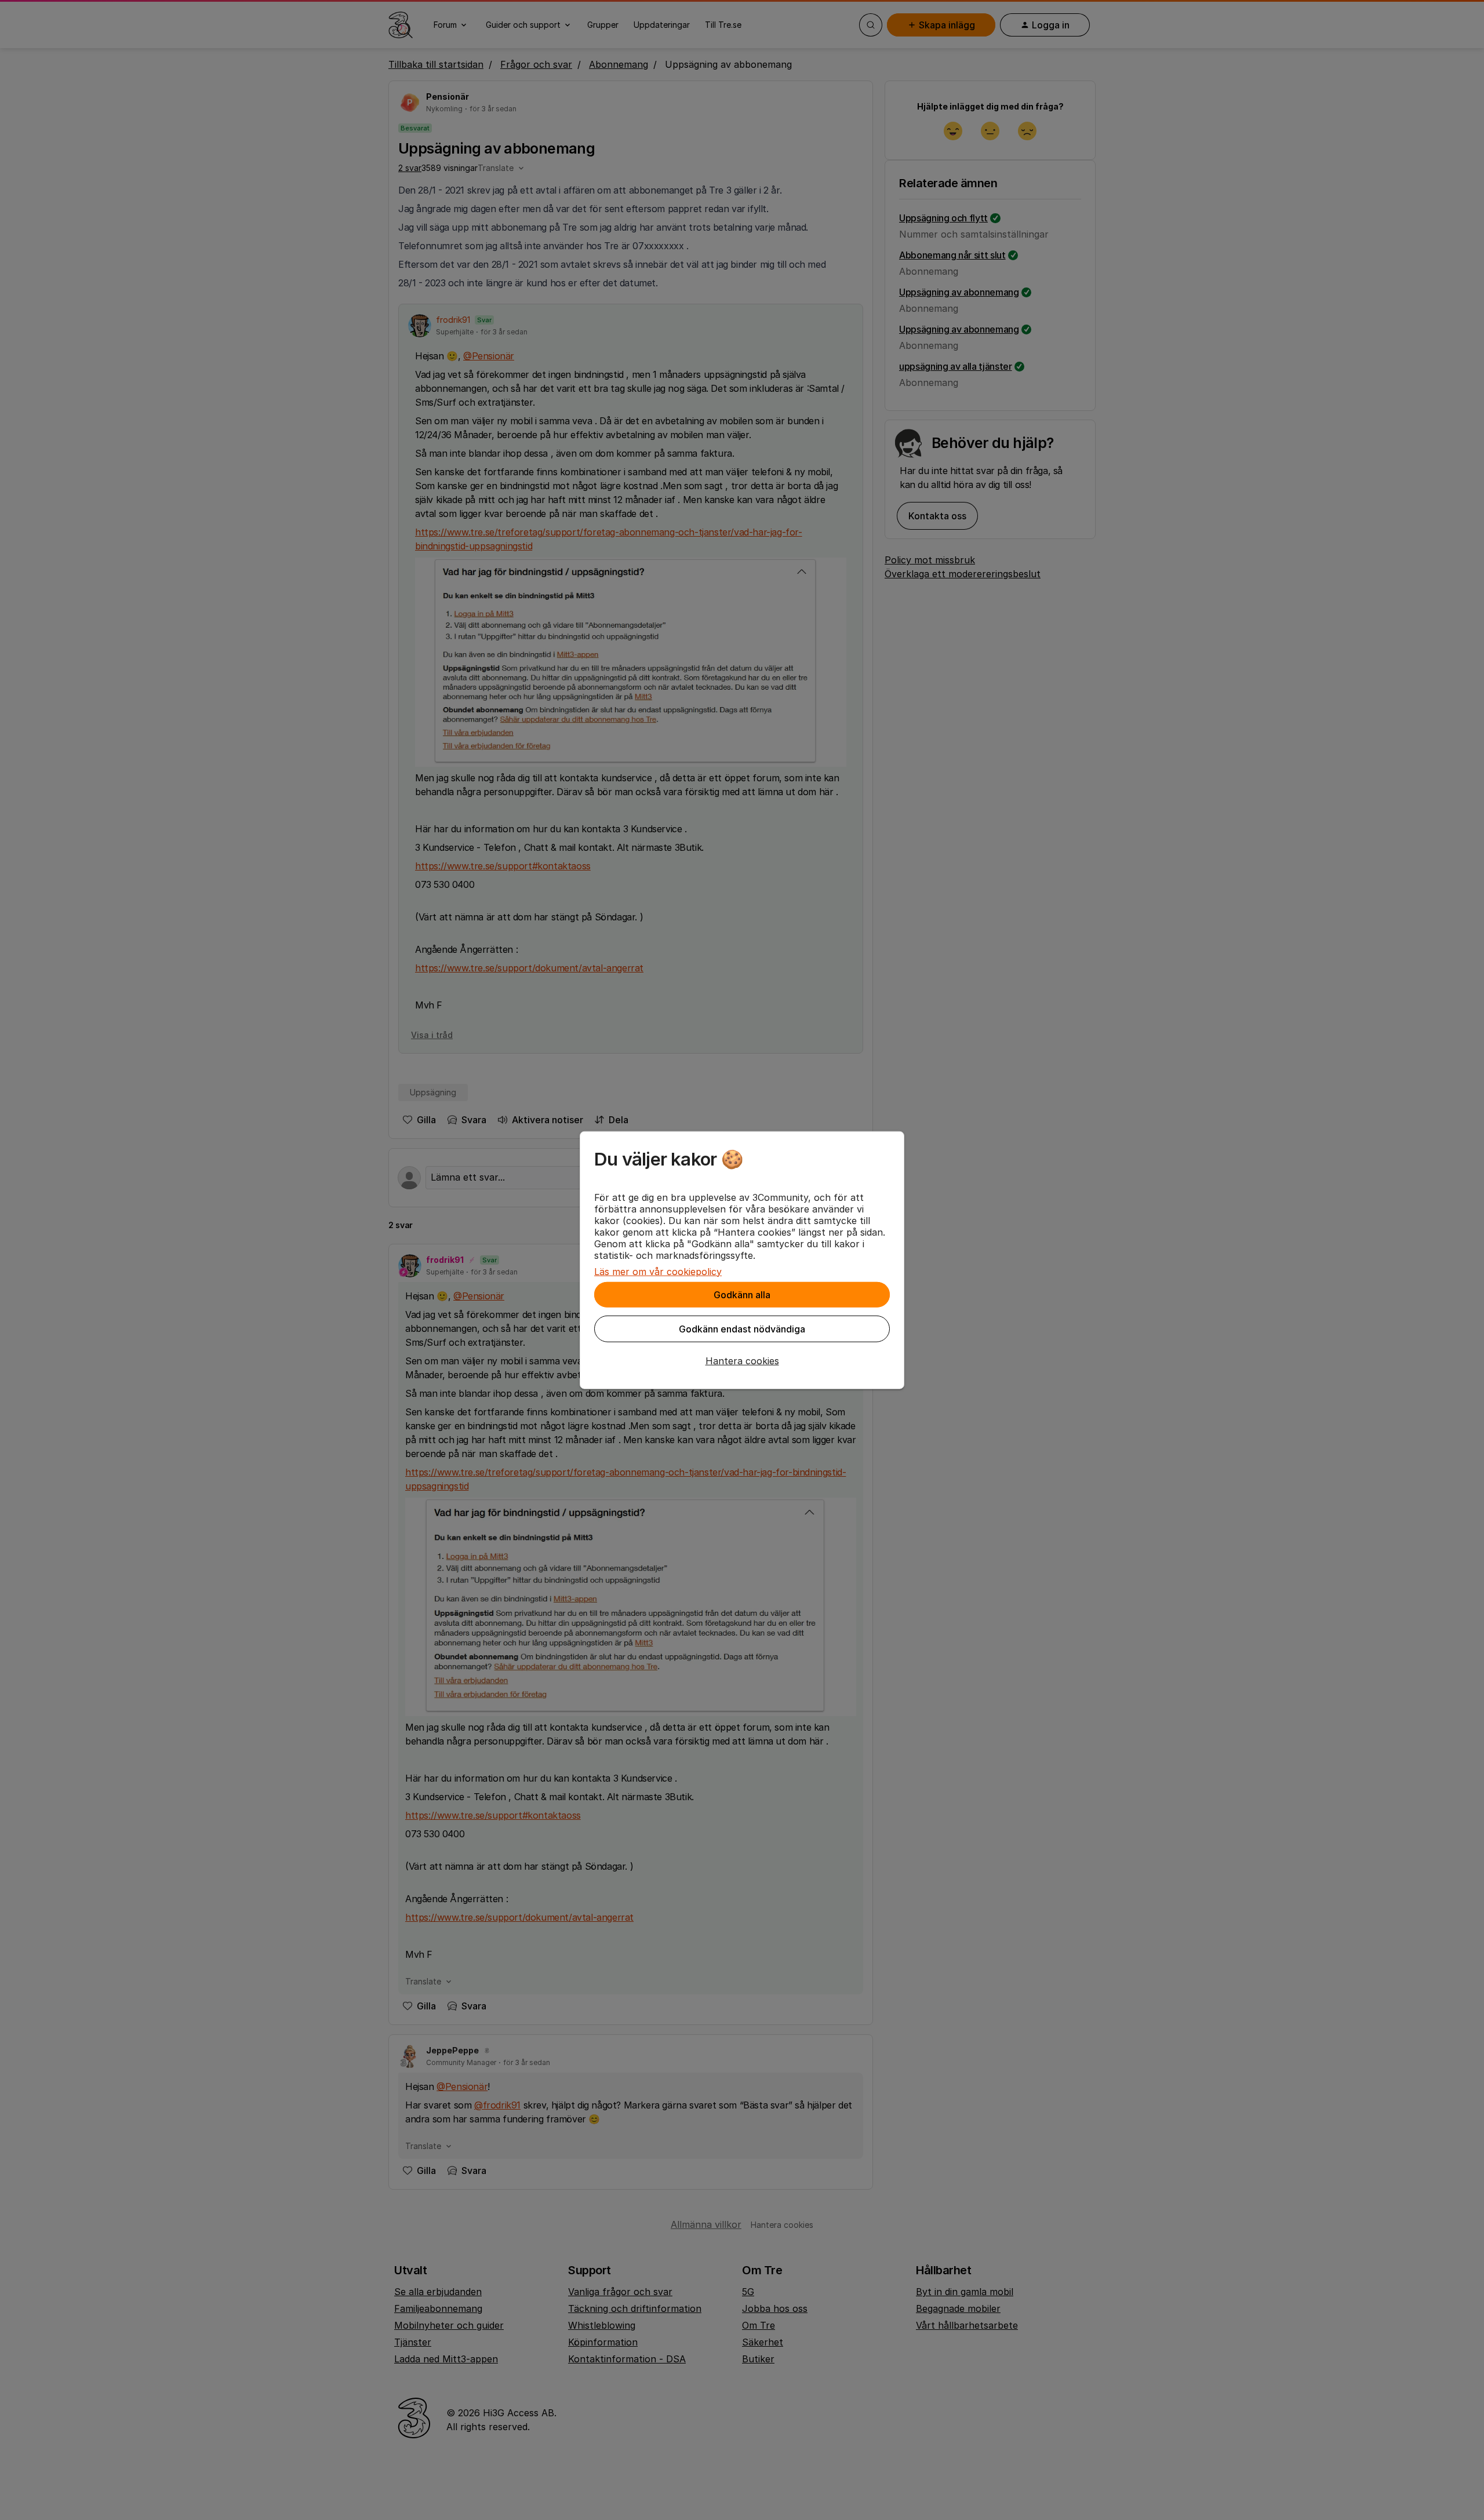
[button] (742, 1360)
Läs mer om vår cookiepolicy (658, 1271)
